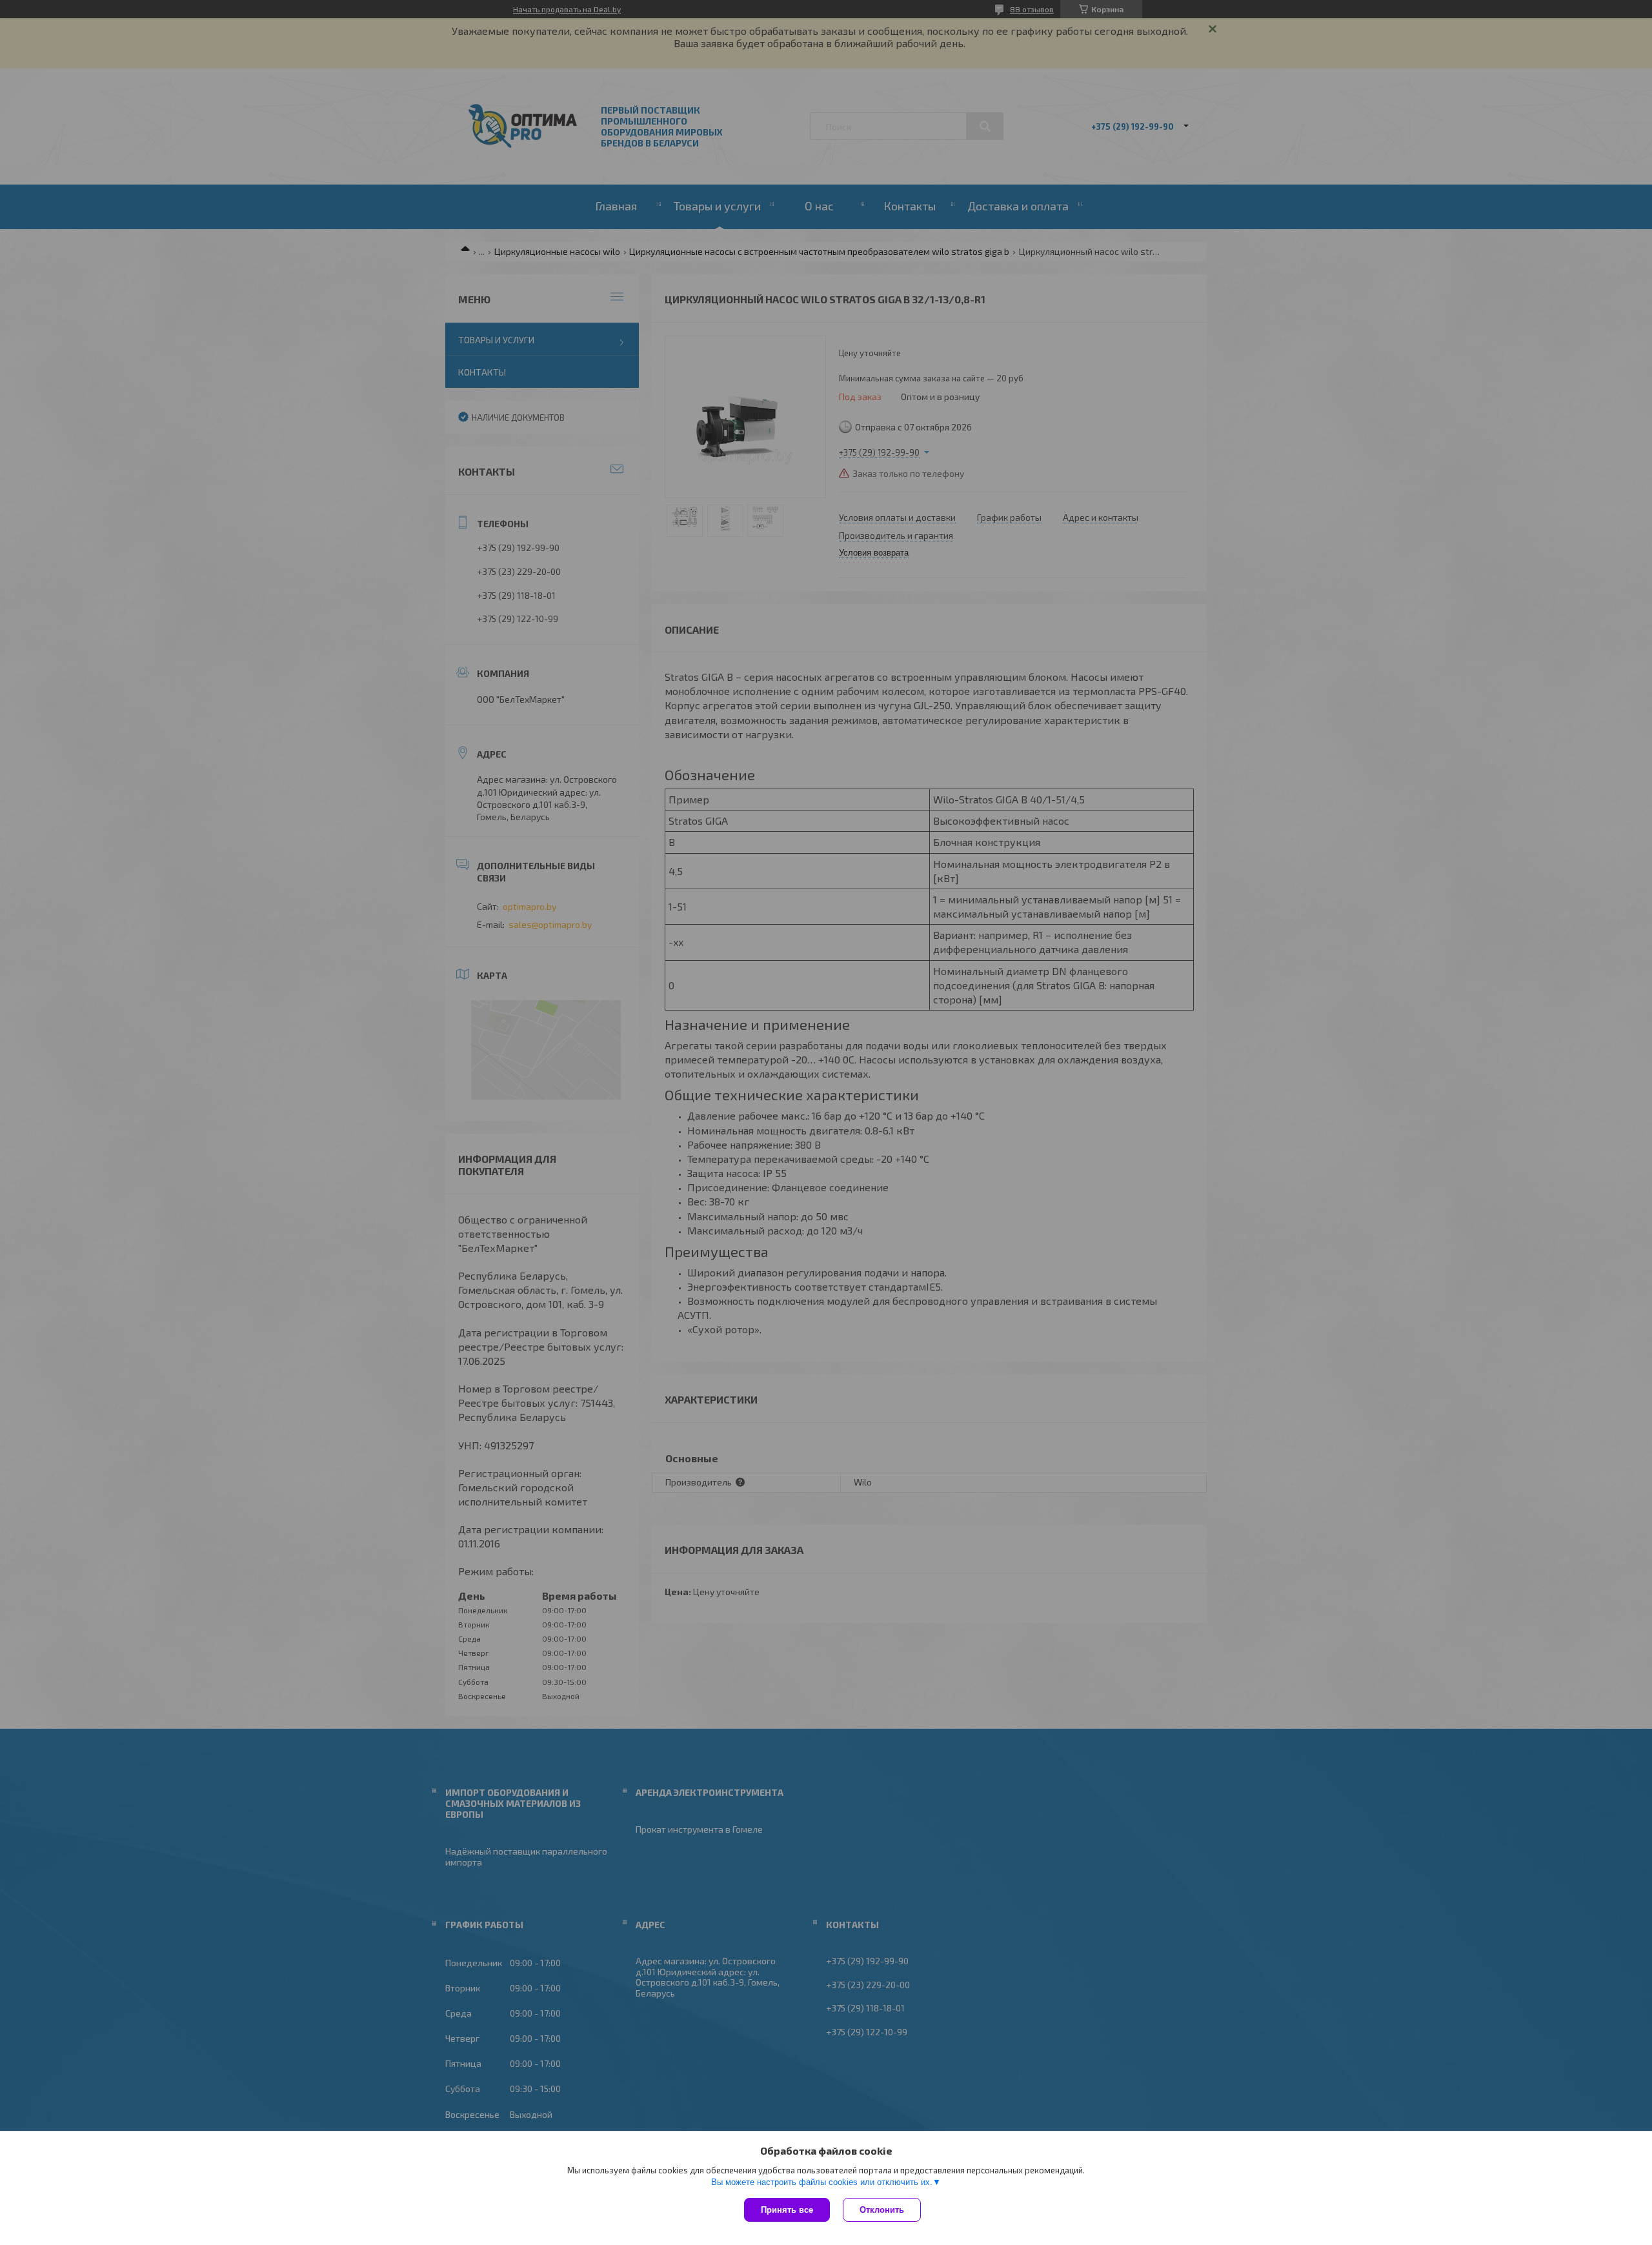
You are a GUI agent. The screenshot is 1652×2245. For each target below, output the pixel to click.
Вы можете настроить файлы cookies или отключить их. (822, 2182)
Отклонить (882, 2210)
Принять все (787, 2210)
